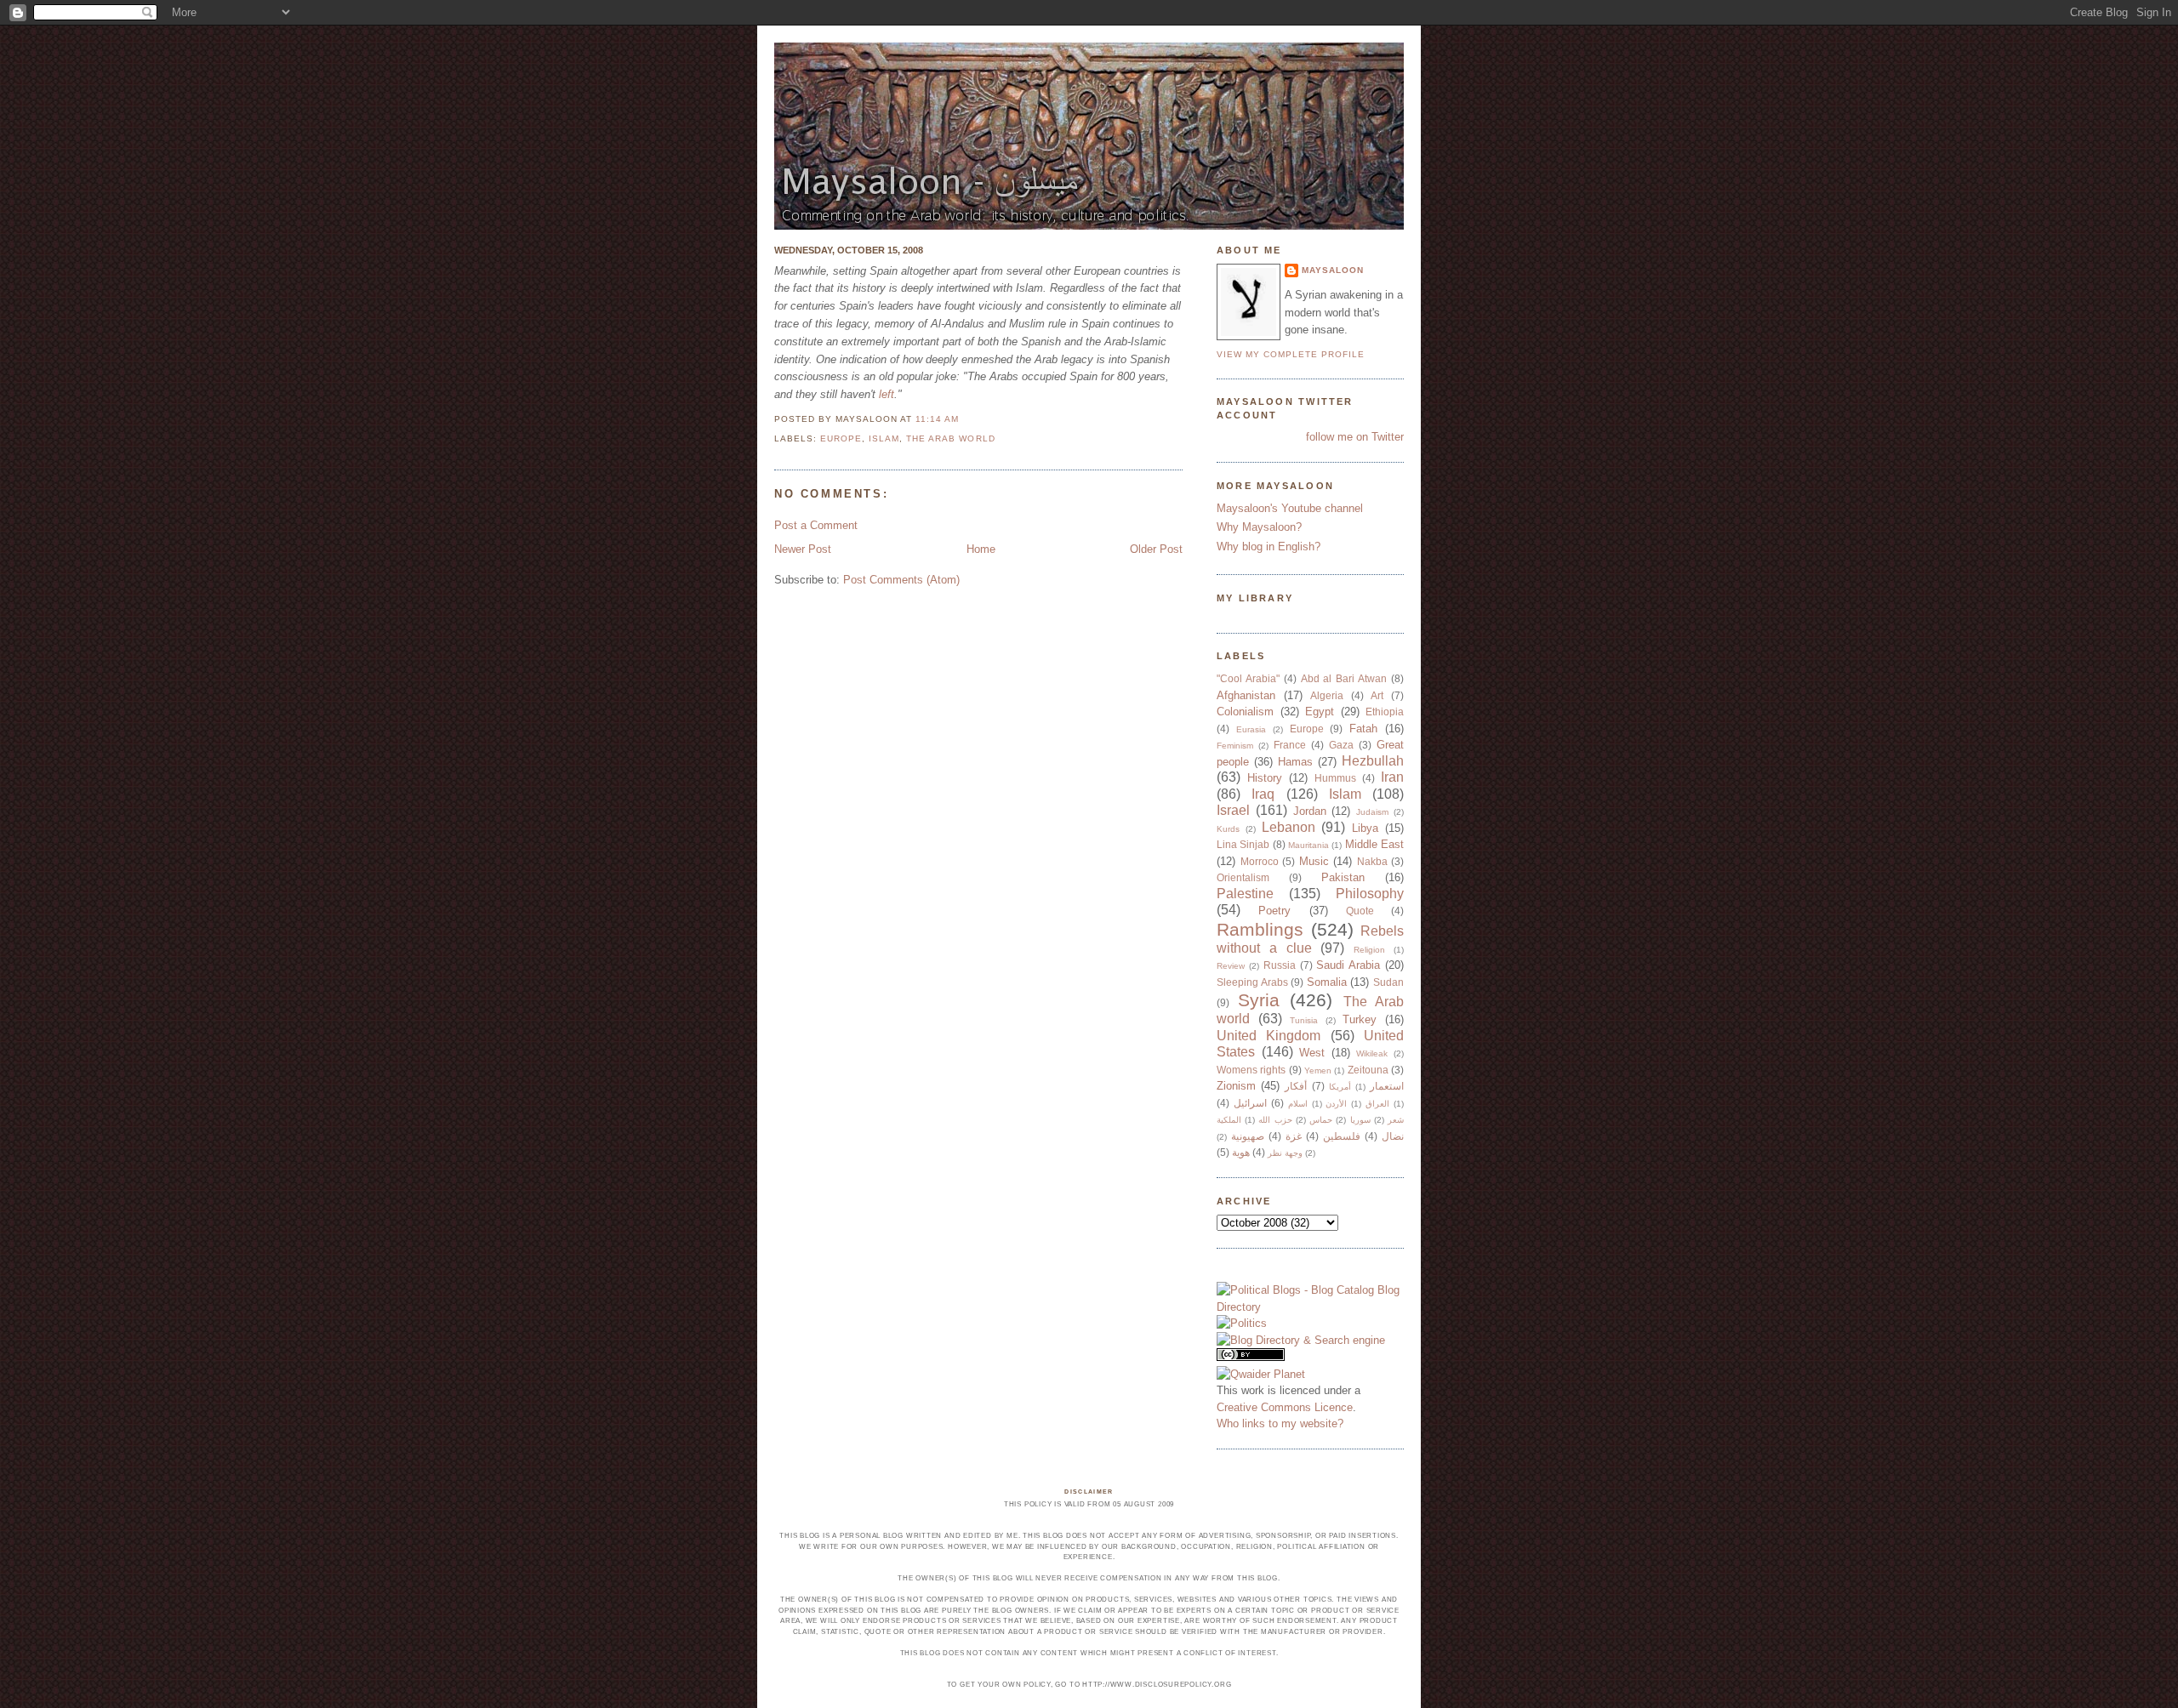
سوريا (1360, 1120)
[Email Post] (964, 419)
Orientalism (1243, 877)
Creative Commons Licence (1285, 1407)
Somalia (1327, 982)
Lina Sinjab (1243, 844)
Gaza (1341, 745)
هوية (1241, 1152)
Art (1377, 695)
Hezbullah (1373, 761)
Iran (1392, 777)
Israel (1233, 810)
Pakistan (1343, 877)
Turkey (1360, 1019)
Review (1231, 966)
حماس (1321, 1120)
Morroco (1260, 861)
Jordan (1310, 811)
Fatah (1363, 729)
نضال (1393, 1136)
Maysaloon (1333, 270)
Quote (1360, 911)
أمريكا (1340, 1087)
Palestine (1245, 894)
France (1290, 745)
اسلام (1298, 1104)
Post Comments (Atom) (901, 580)
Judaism (1372, 812)
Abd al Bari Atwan (1344, 678)
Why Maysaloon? (1259, 527)
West (1312, 1053)
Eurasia (1251, 729)
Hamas (1295, 762)
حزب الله (1275, 1120)
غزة (1294, 1136)
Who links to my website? (1280, 1423)
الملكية (1229, 1120)
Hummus (1335, 778)
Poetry (1274, 911)
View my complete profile (1291, 354)
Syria (1259, 1000)
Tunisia (1304, 1020)
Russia (1280, 965)
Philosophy (1370, 894)
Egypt (1320, 712)
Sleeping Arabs (1252, 982)
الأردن (1336, 1104)
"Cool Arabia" (1248, 678)
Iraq (1263, 794)
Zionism (1236, 1086)
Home (981, 549)
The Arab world (950, 438)
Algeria (1327, 695)
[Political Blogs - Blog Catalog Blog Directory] (1310, 1307)
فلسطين (1342, 1136)
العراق (1377, 1104)
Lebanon (1289, 827)
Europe (841, 438)
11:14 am (937, 419)
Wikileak (1372, 1053)
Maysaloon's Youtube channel (1290, 508)
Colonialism (1245, 712)
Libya (1365, 828)
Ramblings (1260, 929)
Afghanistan (1246, 695)
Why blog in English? (1269, 547)
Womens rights (1251, 1070)
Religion (1369, 950)
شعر (1396, 1120)
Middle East (1374, 844)
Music (1314, 861)
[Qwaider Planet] (1261, 1374)
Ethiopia (1385, 712)
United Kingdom (1269, 1036)
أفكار (1296, 1086)
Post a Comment (816, 525)
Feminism (1235, 746)
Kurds (1228, 829)
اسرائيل (1250, 1103)
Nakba (1372, 861)
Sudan (1388, 982)
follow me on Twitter (1355, 437)
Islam (884, 438)
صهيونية (1248, 1136)
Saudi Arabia (1348, 965)
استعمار (1387, 1086)
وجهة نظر (1285, 1153)
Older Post (1156, 549)
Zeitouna (1368, 1070)
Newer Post (803, 549)
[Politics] (1242, 1323)
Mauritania (1309, 845)
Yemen (1318, 1070)
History (1265, 778)
